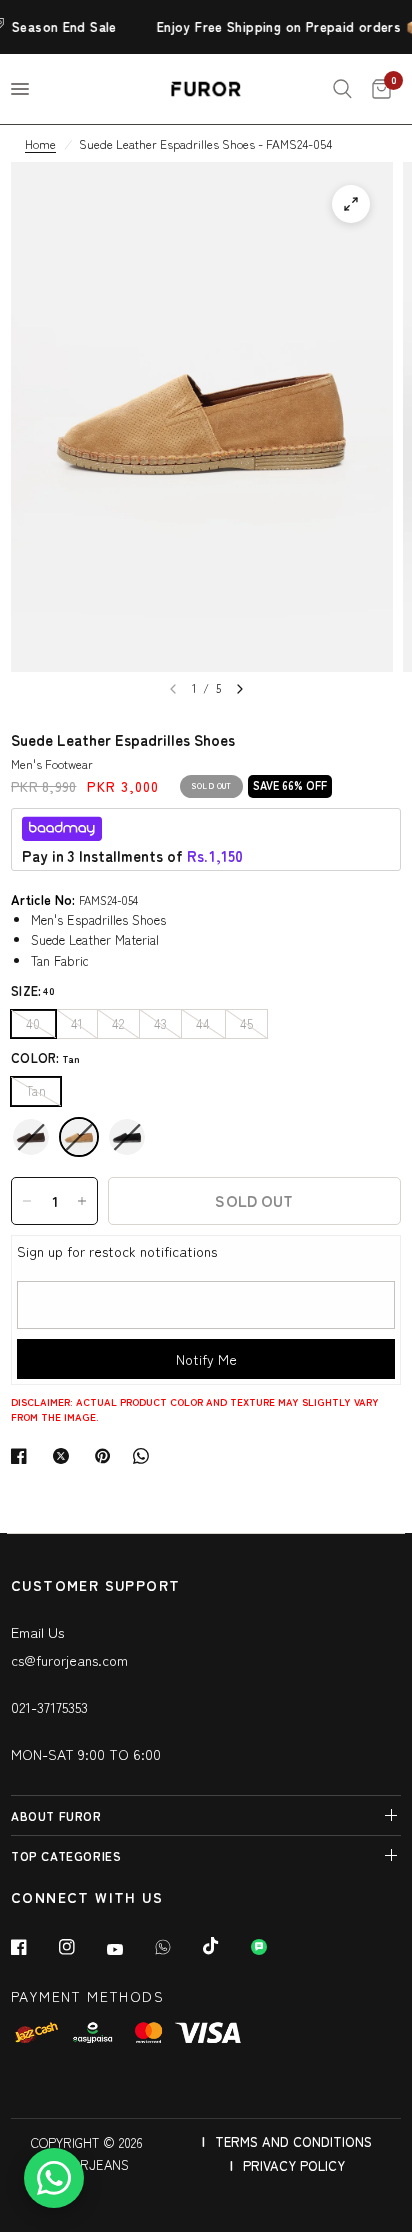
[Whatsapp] (177, 1947)
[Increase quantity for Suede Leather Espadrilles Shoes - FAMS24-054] (82, 1201)
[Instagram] (81, 1947)
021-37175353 (49, 1707)
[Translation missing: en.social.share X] (65, 1456)
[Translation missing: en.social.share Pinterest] (107, 1456)
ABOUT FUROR (56, 1815)
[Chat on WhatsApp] (54, 2178)
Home (40, 143)
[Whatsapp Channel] (273, 1947)
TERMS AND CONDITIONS (293, 2141)
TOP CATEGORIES (66, 1855)
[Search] (342, 89)
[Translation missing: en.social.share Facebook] (23, 1456)
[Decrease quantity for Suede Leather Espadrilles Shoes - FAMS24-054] (27, 1201)
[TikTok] (225, 1946)
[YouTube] (129, 1949)
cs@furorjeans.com (69, 1660)
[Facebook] (33, 1947)
